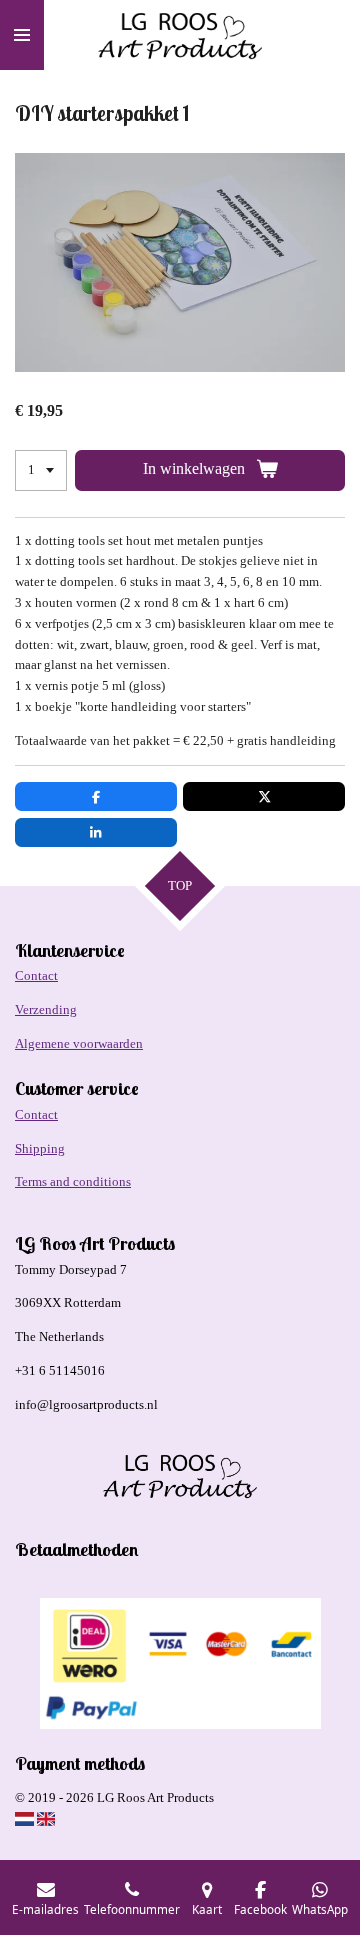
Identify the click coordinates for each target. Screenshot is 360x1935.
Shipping (40, 1148)
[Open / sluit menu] (22, 35)
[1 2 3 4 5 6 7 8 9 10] (41, 470)
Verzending (46, 1009)
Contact (36, 975)
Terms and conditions (73, 1181)
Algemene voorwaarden (79, 1043)
